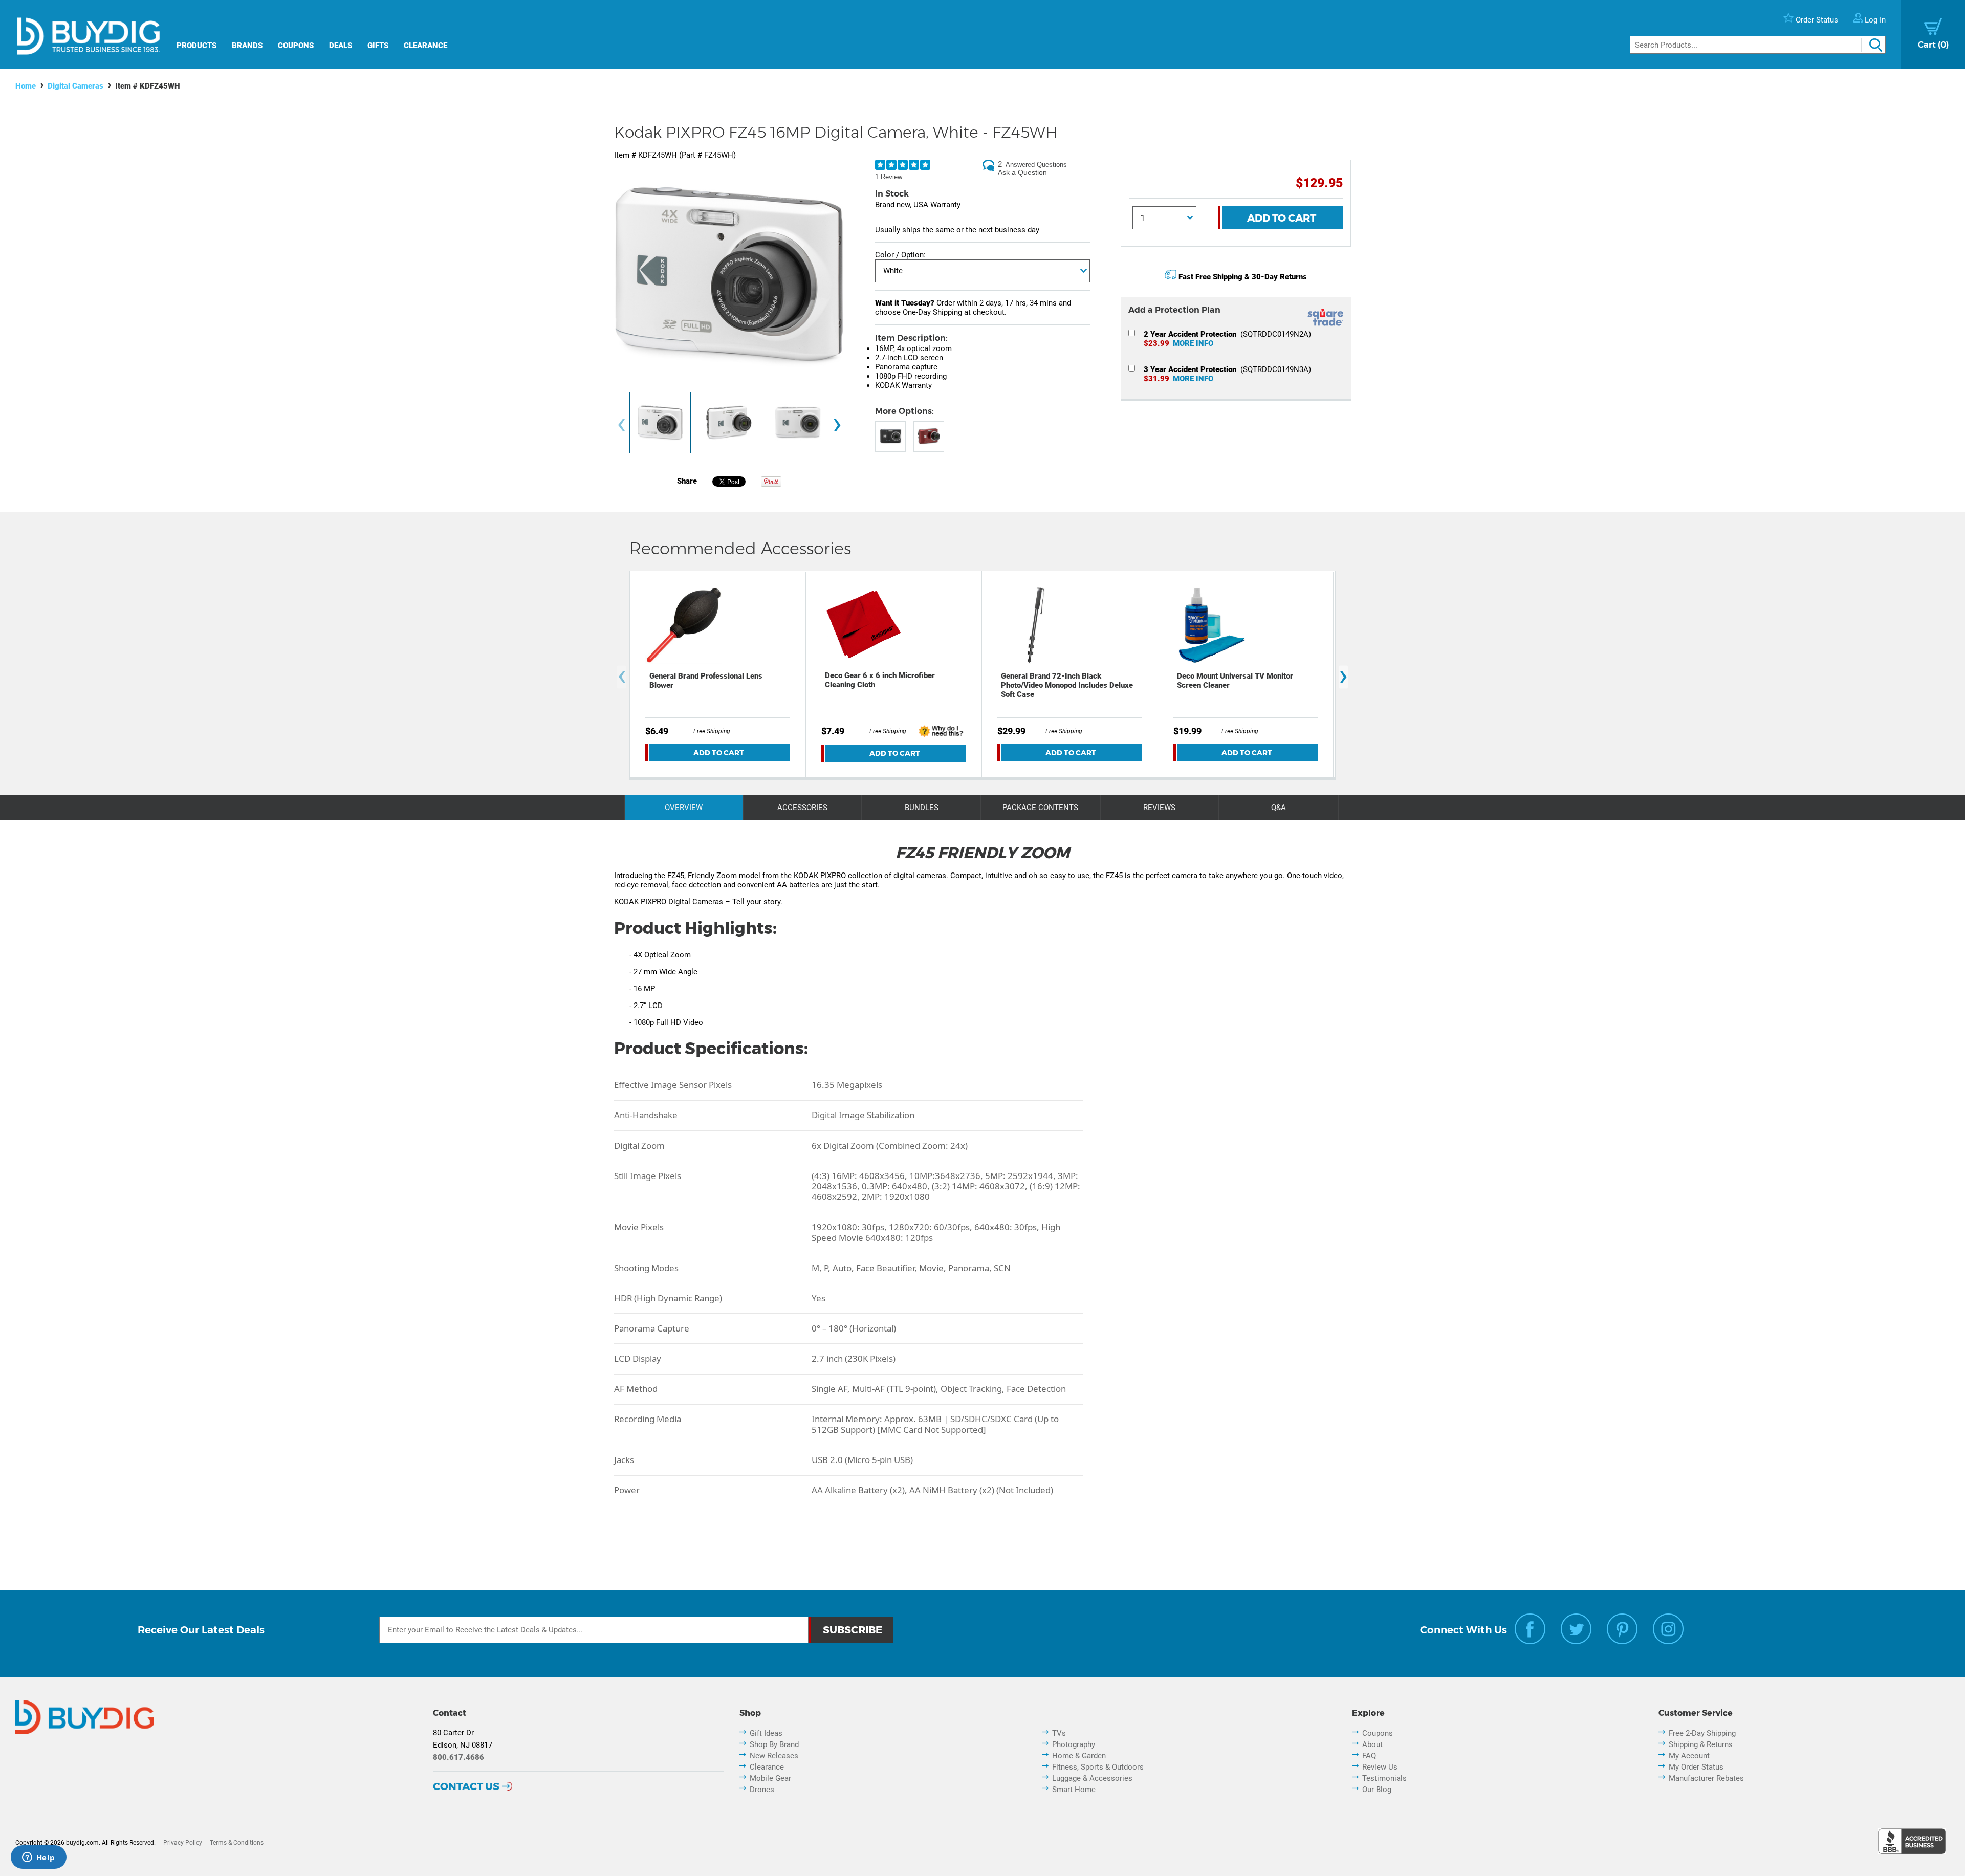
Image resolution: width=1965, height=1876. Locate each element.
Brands (247, 46)
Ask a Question (1022, 172)
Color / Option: (900, 255)
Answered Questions (1036, 165)
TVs (1059, 1733)
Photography (1074, 1744)
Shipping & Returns (1701, 1744)
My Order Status (1696, 1767)
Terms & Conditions (237, 1843)
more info (1193, 343)
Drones (762, 1790)
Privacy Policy (183, 1843)
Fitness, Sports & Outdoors (1098, 1767)
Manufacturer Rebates (1706, 1778)
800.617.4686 (458, 1757)
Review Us (1380, 1767)
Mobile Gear (770, 1778)
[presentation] (621, 426)
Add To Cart (1282, 218)
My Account (1689, 1756)
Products (196, 46)
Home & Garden (1079, 1756)
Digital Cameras (75, 86)
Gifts (378, 46)
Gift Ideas (766, 1733)
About (1372, 1744)
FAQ (1369, 1756)
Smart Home (1074, 1790)
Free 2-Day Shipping (1702, 1733)
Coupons (296, 46)
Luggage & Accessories (1092, 1778)
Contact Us (466, 1786)
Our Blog (1377, 1790)
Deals (341, 46)
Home (26, 86)
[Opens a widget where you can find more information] (38, 1858)
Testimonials (1384, 1778)
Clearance (425, 46)
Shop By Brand (774, 1744)
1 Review (889, 177)
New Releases (774, 1756)
